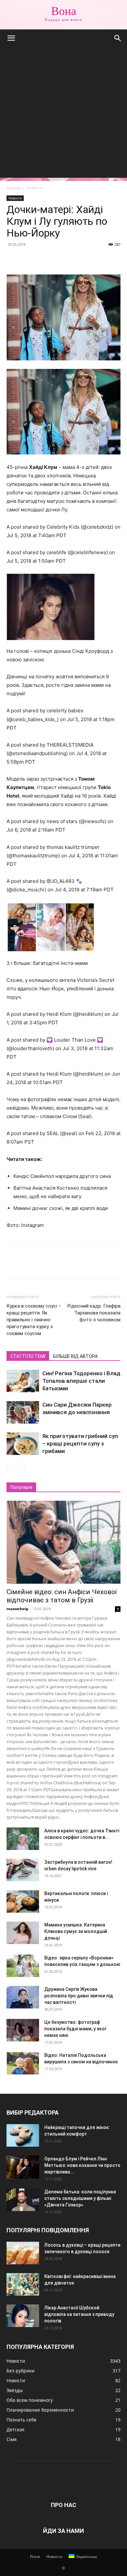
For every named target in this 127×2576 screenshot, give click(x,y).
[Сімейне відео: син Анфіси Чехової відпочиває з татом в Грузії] (63, 1542)
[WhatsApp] (58, 259)
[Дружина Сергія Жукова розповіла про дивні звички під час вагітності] (23, 1997)
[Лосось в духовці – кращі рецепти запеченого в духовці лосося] (23, 2253)
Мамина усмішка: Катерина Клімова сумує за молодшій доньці (76, 1931)
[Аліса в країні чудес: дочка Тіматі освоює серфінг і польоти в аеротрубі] (23, 1839)
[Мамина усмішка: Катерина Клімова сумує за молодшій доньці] (23, 1933)
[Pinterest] (43, 259)
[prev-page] (11, 1468)
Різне (35, 2557)
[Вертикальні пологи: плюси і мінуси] (23, 1901)
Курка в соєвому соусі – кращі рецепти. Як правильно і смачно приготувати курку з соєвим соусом (34, 1320)
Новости (35, 188)
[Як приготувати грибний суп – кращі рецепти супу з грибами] (23, 1444)
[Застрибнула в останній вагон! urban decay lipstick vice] (23, 1870)
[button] (11, 38)
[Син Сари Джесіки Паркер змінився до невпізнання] (23, 1412)
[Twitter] (28, 259)
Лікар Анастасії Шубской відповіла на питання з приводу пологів (79, 2314)
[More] (73, 259)
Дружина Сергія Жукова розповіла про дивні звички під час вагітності (79, 1996)
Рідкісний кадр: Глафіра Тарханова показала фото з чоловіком (94, 1313)
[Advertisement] (63, 114)
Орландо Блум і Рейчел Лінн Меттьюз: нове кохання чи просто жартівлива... (82, 2165)
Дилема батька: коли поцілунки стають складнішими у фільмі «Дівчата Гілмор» (80, 2198)
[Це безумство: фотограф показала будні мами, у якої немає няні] (23, 2030)
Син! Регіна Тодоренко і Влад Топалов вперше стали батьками (81, 1381)
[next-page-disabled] (21, 1468)
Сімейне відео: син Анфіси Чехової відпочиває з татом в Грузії (62, 1596)
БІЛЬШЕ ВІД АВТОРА (75, 1356)
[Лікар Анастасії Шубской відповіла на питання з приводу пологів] (23, 2316)
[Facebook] (13, 259)
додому (14, 188)
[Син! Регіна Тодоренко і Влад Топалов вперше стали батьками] (23, 1381)
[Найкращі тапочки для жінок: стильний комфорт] (23, 2135)
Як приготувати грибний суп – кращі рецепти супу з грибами (80, 1444)
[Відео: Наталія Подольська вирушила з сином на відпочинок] (23, 2063)
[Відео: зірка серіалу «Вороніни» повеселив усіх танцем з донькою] (23, 1966)
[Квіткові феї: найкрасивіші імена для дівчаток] (23, 2284)
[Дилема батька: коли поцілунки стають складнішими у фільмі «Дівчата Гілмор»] (23, 2200)
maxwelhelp (17, 1609)
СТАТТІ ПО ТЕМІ (28, 1356)
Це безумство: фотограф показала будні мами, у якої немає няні (75, 2029)
